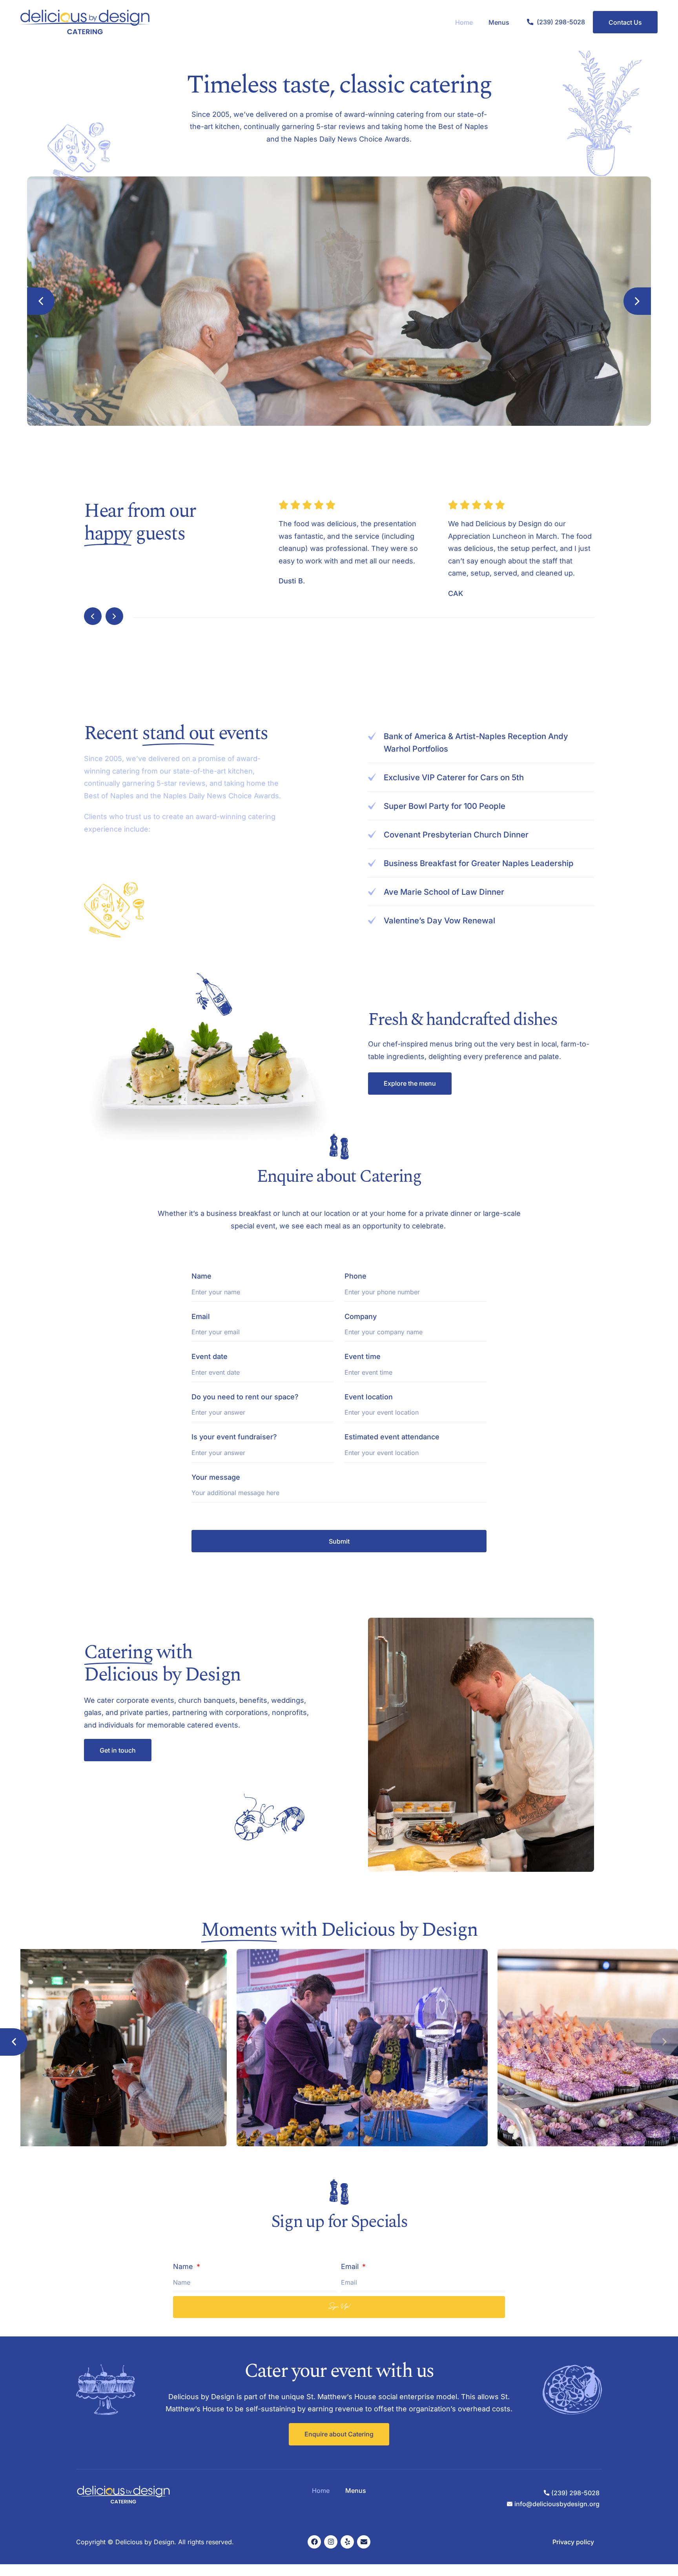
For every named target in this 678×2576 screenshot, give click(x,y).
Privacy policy (573, 2542)
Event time (363, 1356)
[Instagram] (331, 2542)
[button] (41, 301)
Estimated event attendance (392, 1437)
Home (464, 22)
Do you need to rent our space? (245, 1397)
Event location (369, 1397)
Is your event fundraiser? (234, 1437)
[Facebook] (314, 2542)
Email (201, 1316)
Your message (216, 1477)
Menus (499, 22)
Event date (210, 1356)
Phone (355, 1276)
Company (361, 1316)
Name (201, 1276)
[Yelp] (347, 2542)
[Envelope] (364, 2542)
